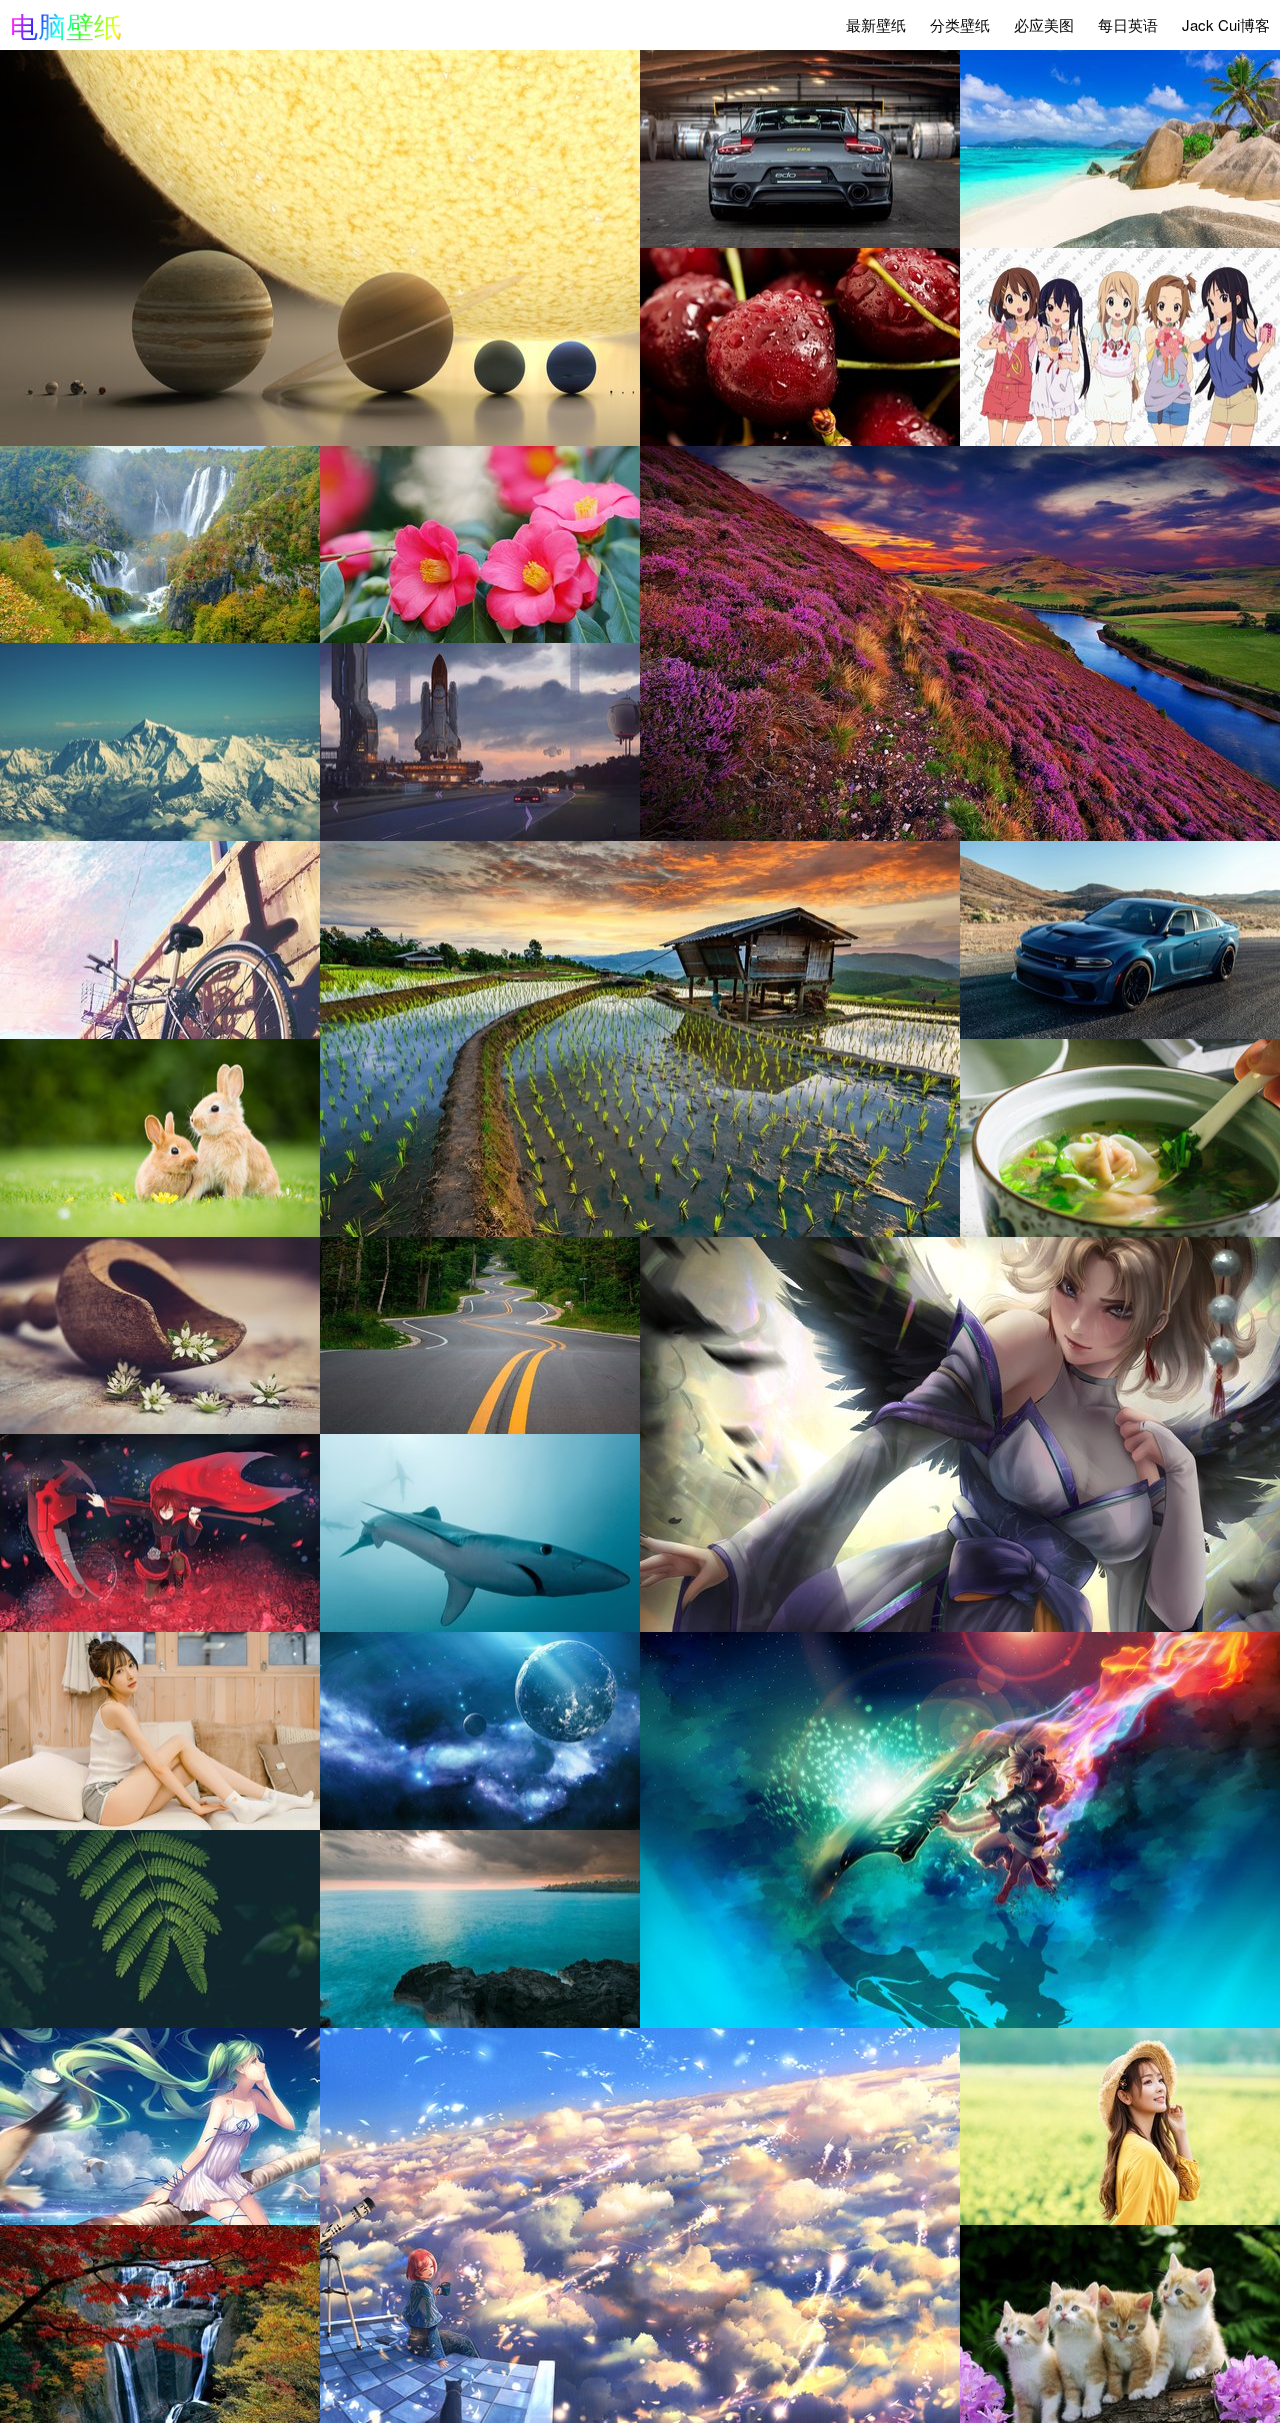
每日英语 (1128, 24)
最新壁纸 (876, 24)
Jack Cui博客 (1226, 24)
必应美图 (1044, 24)
